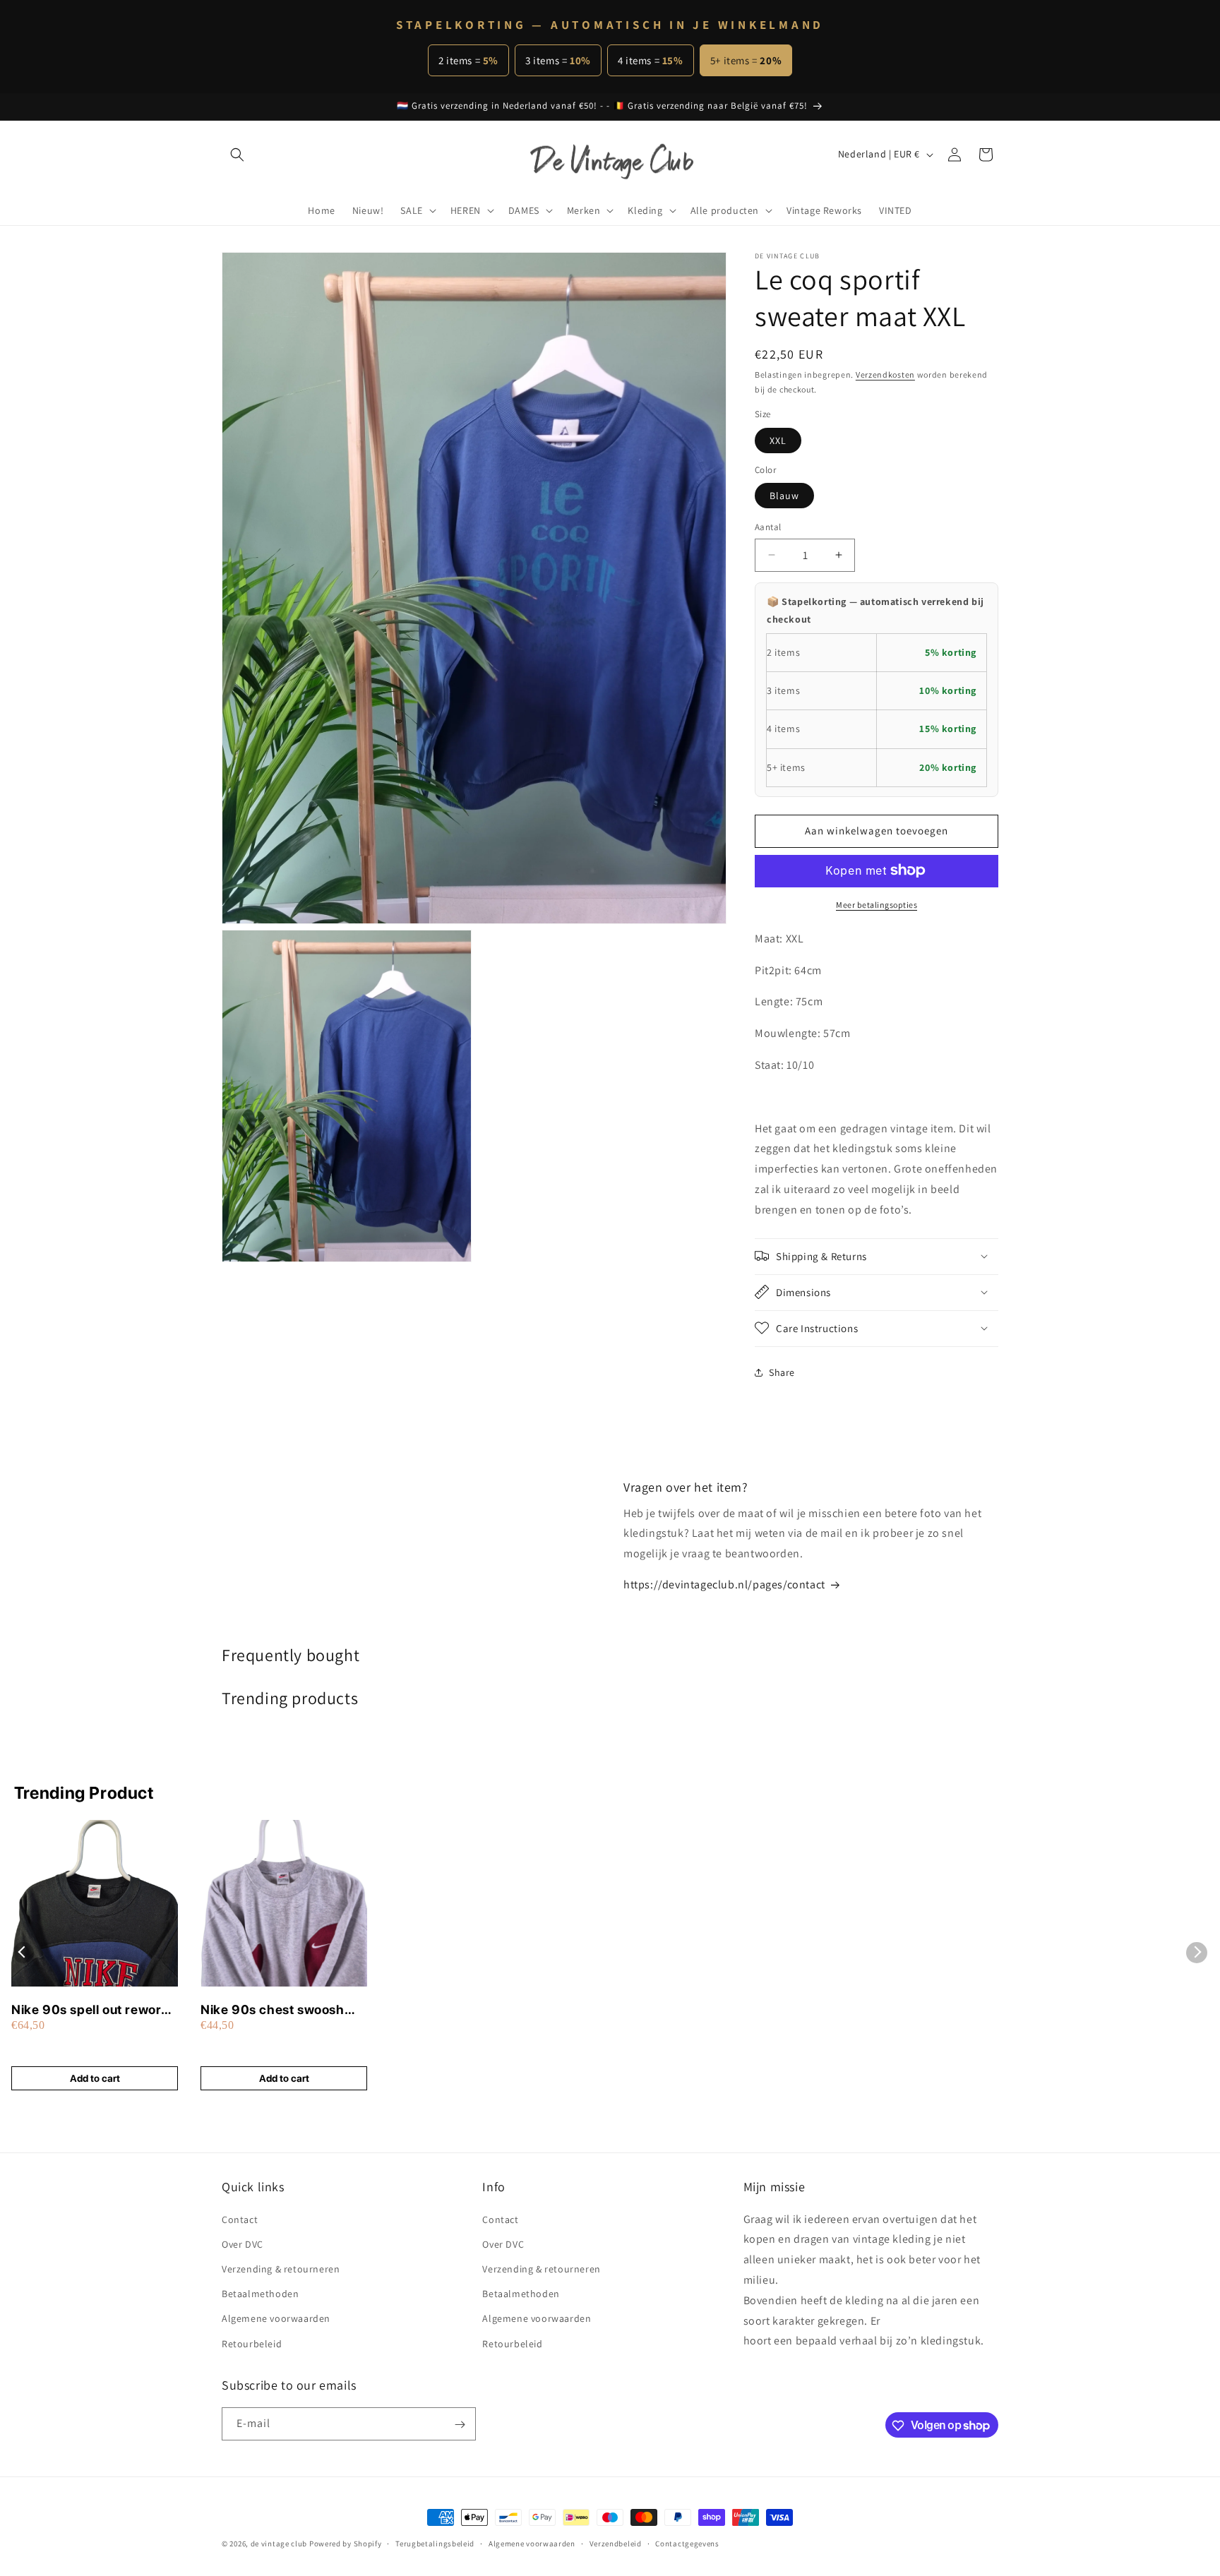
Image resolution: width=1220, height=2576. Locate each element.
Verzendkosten (885, 375)
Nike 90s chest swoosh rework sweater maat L (273, 2010)
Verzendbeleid (616, 2543)
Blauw (784, 496)
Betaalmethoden (260, 2294)
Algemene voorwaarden (276, 2318)
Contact (240, 2219)
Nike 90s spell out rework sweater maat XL (90, 2010)
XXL (778, 440)
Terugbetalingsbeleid (435, 2543)
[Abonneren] (460, 2425)
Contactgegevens (687, 2543)
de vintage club (279, 2544)
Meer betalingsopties (877, 904)
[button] (237, 155)
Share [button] (782, 1372)
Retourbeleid (252, 2343)
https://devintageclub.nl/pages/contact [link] (724, 1584)
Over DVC (243, 2243)
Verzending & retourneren (281, 2268)
